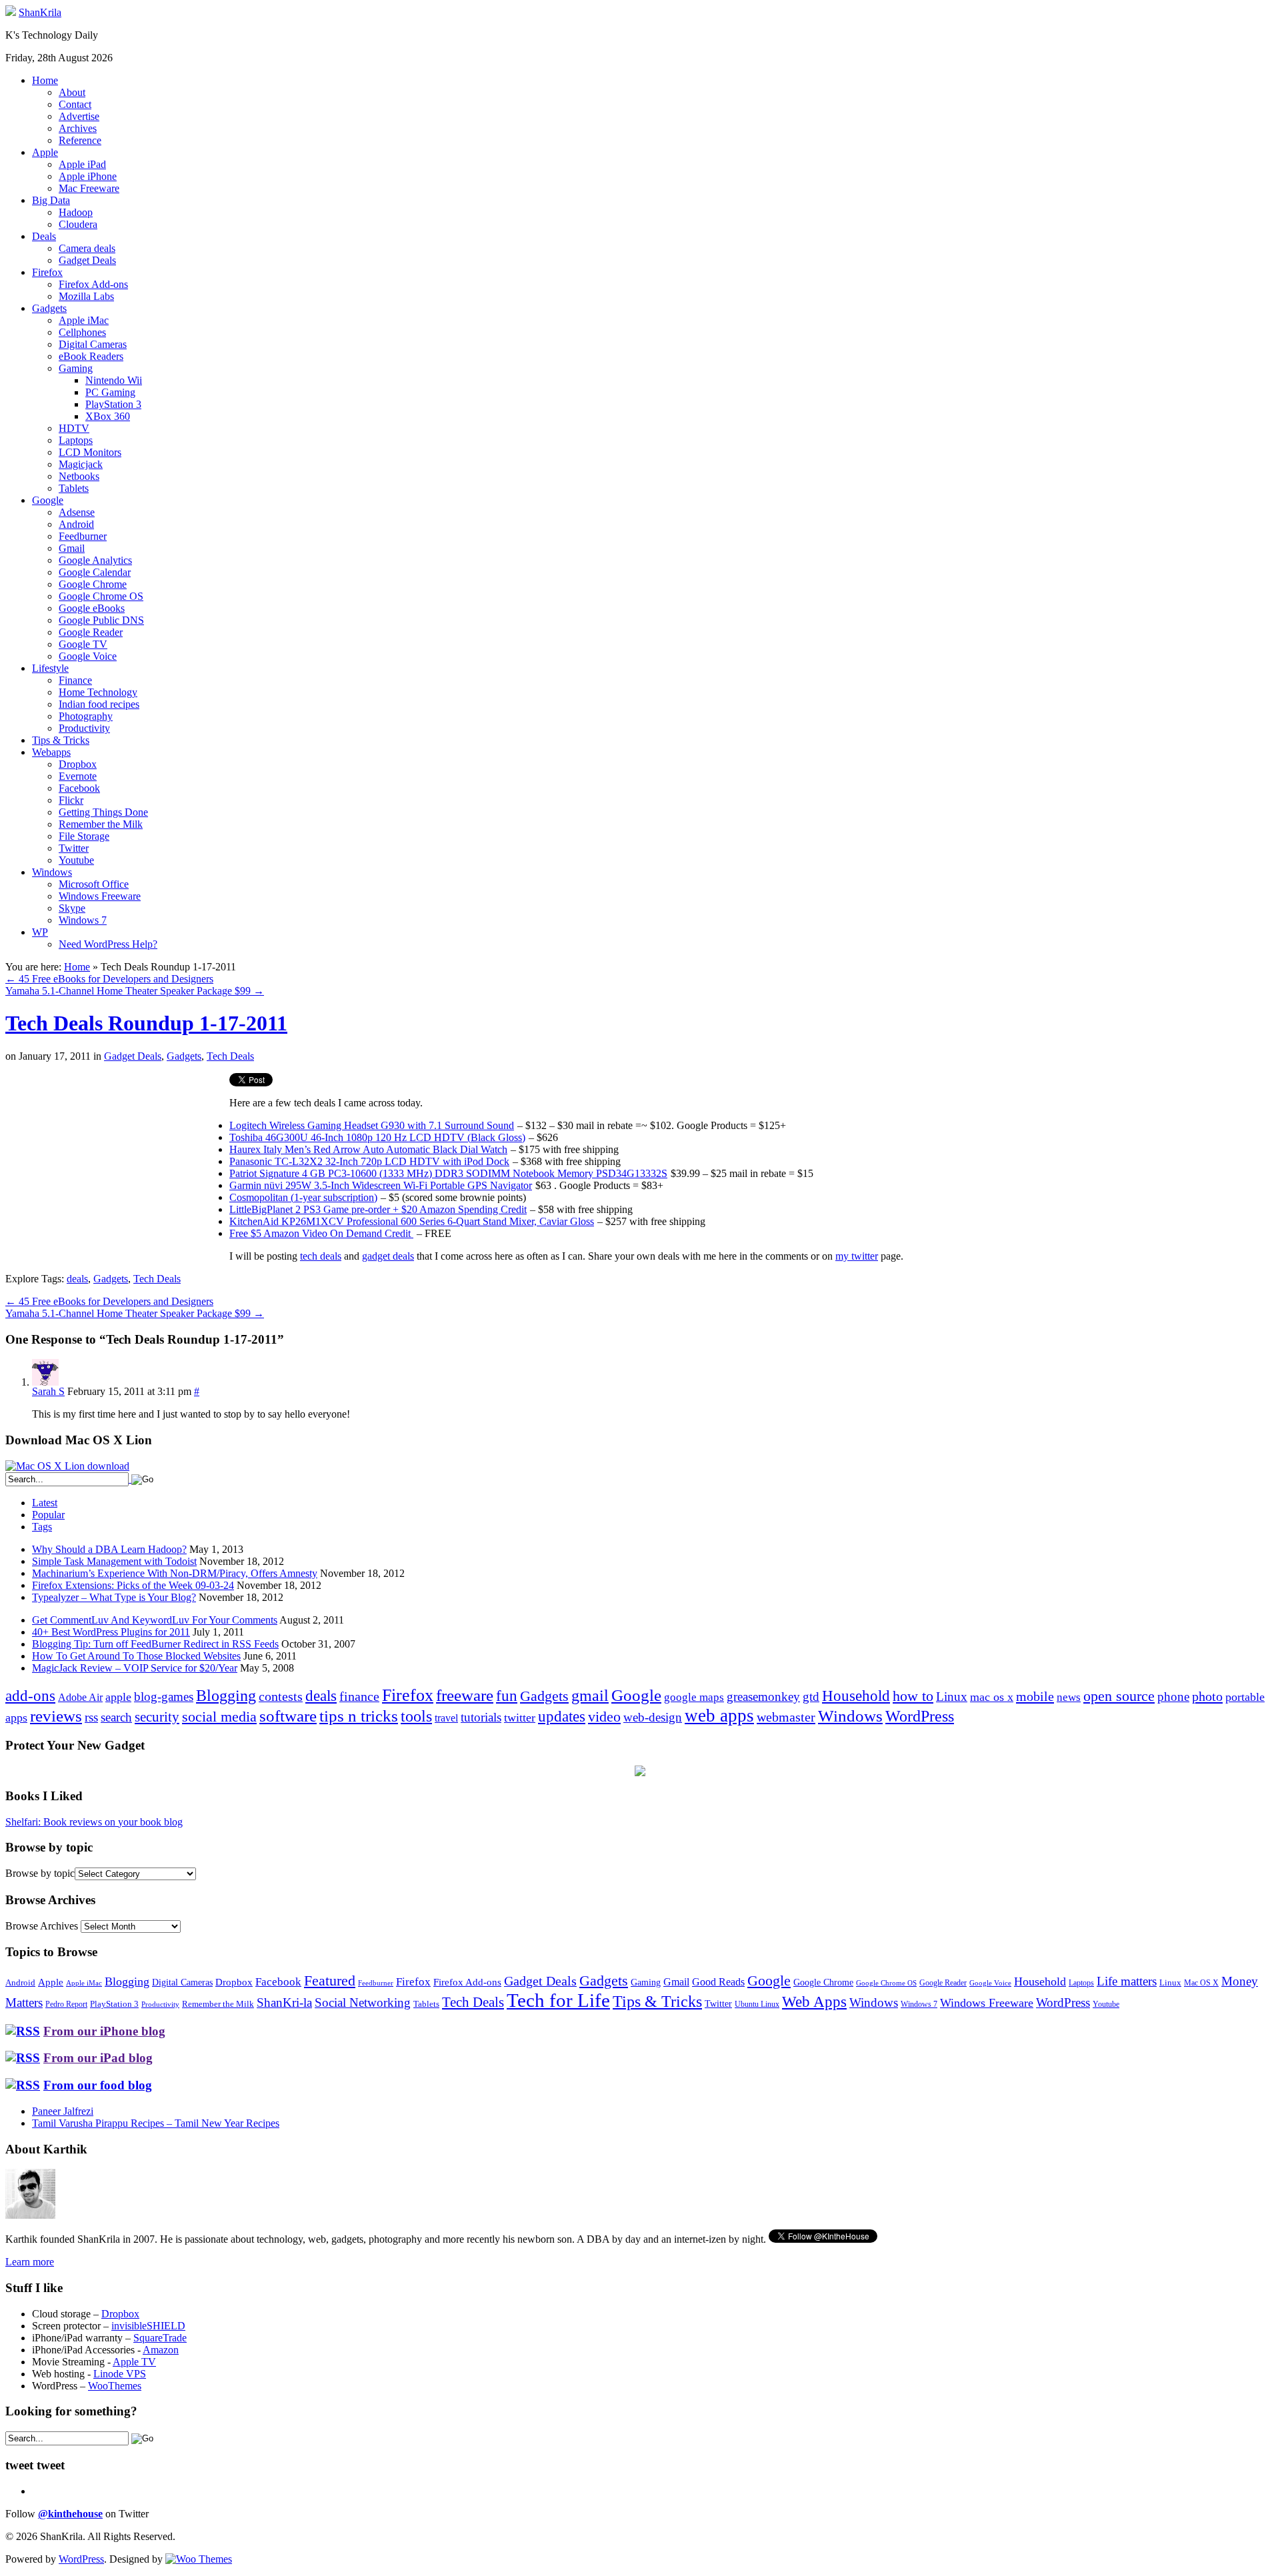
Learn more (30, 2262)
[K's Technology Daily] (11, 12)
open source (1119, 1696)
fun (507, 1696)
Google (48, 500)
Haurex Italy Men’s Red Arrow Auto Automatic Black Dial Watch (368, 1149)
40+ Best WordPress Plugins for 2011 (111, 1632)
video (604, 1717)
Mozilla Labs (86, 296)
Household (856, 1696)
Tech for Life (558, 2000)
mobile (1035, 1696)
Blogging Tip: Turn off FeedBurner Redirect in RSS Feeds (155, 1644)
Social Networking (363, 2002)
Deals (44, 236)
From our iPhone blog (104, 2031)
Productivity (84, 728)
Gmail (72, 548)
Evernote (78, 776)
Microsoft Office (94, 884)
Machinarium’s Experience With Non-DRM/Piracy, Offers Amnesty (175, 1573)
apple (118, 1697)
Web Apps (814, 2001)
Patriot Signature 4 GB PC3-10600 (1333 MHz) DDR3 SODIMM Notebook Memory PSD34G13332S (448, 1173)
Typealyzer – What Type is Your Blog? (114, 1597)
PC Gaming (110, 392)
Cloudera (78, 224)
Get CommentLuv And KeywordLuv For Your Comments (155, 1620)
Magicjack (81, 464)
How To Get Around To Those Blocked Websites (136, 1656)
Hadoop (76, 212)
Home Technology (98, 692)
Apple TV (134, 2362)
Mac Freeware (89, 188)
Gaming (76, 368)
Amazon (161, 2350)
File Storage (84, 836)
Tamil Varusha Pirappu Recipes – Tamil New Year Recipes (156, 2123)
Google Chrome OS (101, 596)
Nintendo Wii (114, 380)
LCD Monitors (90, 452)
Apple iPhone (88, 176)
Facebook (79, 788)
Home (45, 80)
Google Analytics (95, 560)
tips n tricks (359, 1716)
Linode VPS (120, 2374)
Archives (78, 128)
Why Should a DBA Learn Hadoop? (109, 1549)
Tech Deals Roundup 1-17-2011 (146, 1023)
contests (281, 1696)
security (157, 1717)
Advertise (79, 116)
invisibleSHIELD (148, 2326)
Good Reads (718, 1982)
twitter (520, 1718)
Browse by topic (40, 1873)
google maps (694, 1697)
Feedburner (83, 536)
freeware (465, 1695)
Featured (330, 1981)
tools (416, 1716)
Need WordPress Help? (108, 944)
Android (76, 524)
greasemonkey (763, 1697)
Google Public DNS (101, 620)
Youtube (76, 860)
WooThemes (115, 2386)
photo (1207, 1696)
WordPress (920, 1716)
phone (1173, 1697)
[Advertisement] (117, 1166)
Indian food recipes (99, 704)
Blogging (226, 1695)
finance (359, 1696)
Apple (45, 152)
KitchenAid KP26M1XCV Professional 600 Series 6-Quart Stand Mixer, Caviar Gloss (412, 1221)
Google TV (83, 644)
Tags (42, 1527)
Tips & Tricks (61, 740)
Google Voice (88, 656)
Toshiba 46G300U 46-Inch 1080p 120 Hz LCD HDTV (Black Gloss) (377, 1137)
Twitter (74, 848)
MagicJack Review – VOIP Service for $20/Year (135, 1668)
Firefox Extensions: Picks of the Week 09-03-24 (133, 1585)
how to (913, 1696)
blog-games (164, 1697)
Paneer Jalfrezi (63, 2111)
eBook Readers (91, 356)
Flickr (71, 800)
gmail (590, 1696)
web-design (653, 1717)
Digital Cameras (93, 344)
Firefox (47, 272)
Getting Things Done (103, 812)
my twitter (857, 1256)
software (288, 1716)
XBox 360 (108, 416)
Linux (952, 1697)
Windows (52, 872)
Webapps (51, 752)
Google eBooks (92, 608)
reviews (56, 1716)
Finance (75, 680)
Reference (80, 140)
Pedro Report (66, 2004)
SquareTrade (160, 2338)
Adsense (77, 512)
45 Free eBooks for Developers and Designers (109, 979)
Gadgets (49, 308)
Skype (72, 908)
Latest (45, 1503)
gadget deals (388, 1256)
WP (40, 932)
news (1069, 1697)
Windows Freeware (100, 896)
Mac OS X (1201, 1983)
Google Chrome (93, 584)
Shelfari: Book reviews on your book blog (94, 1822)
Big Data (51, 200)
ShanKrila (40, 12)
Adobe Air (80, 1697)
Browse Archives (42, 1926)
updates (562, 1716)
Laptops (76, 440)
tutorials (481, 1717)
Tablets (74, 488)
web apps (719, 1716)
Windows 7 (83, 920)
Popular (48, 1515)
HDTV (74, 428)
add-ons (30, 1696)
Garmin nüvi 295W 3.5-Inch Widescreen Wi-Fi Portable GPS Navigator (381, 1185)
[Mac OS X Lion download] (67, 1466)
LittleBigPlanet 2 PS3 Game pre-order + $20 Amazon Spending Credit (378, 1209)
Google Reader (91, 632)
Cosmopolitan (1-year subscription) (303, 1197)
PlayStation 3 (113, 404)
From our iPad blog (98, 2058)
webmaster (786, 1717)
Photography (86, 716)
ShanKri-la (284, 2002)
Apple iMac (84, 320)
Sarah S (48, 1391)
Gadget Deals (87, 260)
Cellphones (82, 332)
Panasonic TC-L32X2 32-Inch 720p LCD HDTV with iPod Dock (369, 1161)
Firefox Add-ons (93, 284)
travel (446, 1718)
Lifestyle (50, 668)
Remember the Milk (101, 824)
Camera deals (87, 248)
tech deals (321, 1256)
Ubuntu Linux (757, 2004)
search (116, 1717)
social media (219, 1717)
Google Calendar (95, 572)
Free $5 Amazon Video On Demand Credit (321, 1233)
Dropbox (78, 764)
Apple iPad (82, 164)
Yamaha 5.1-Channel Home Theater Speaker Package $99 (135, 991)
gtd (811, 1697)
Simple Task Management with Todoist (114, 1561)
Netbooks (79, 476)
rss (91, 1717)
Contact (75, 104)
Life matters (1127, 1981)
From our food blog (98, 2085)
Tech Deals (230, 1056)
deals (77, 1279)
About (72, 92)
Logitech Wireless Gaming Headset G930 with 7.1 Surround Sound (372, 1125)
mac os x (992, 1697)
